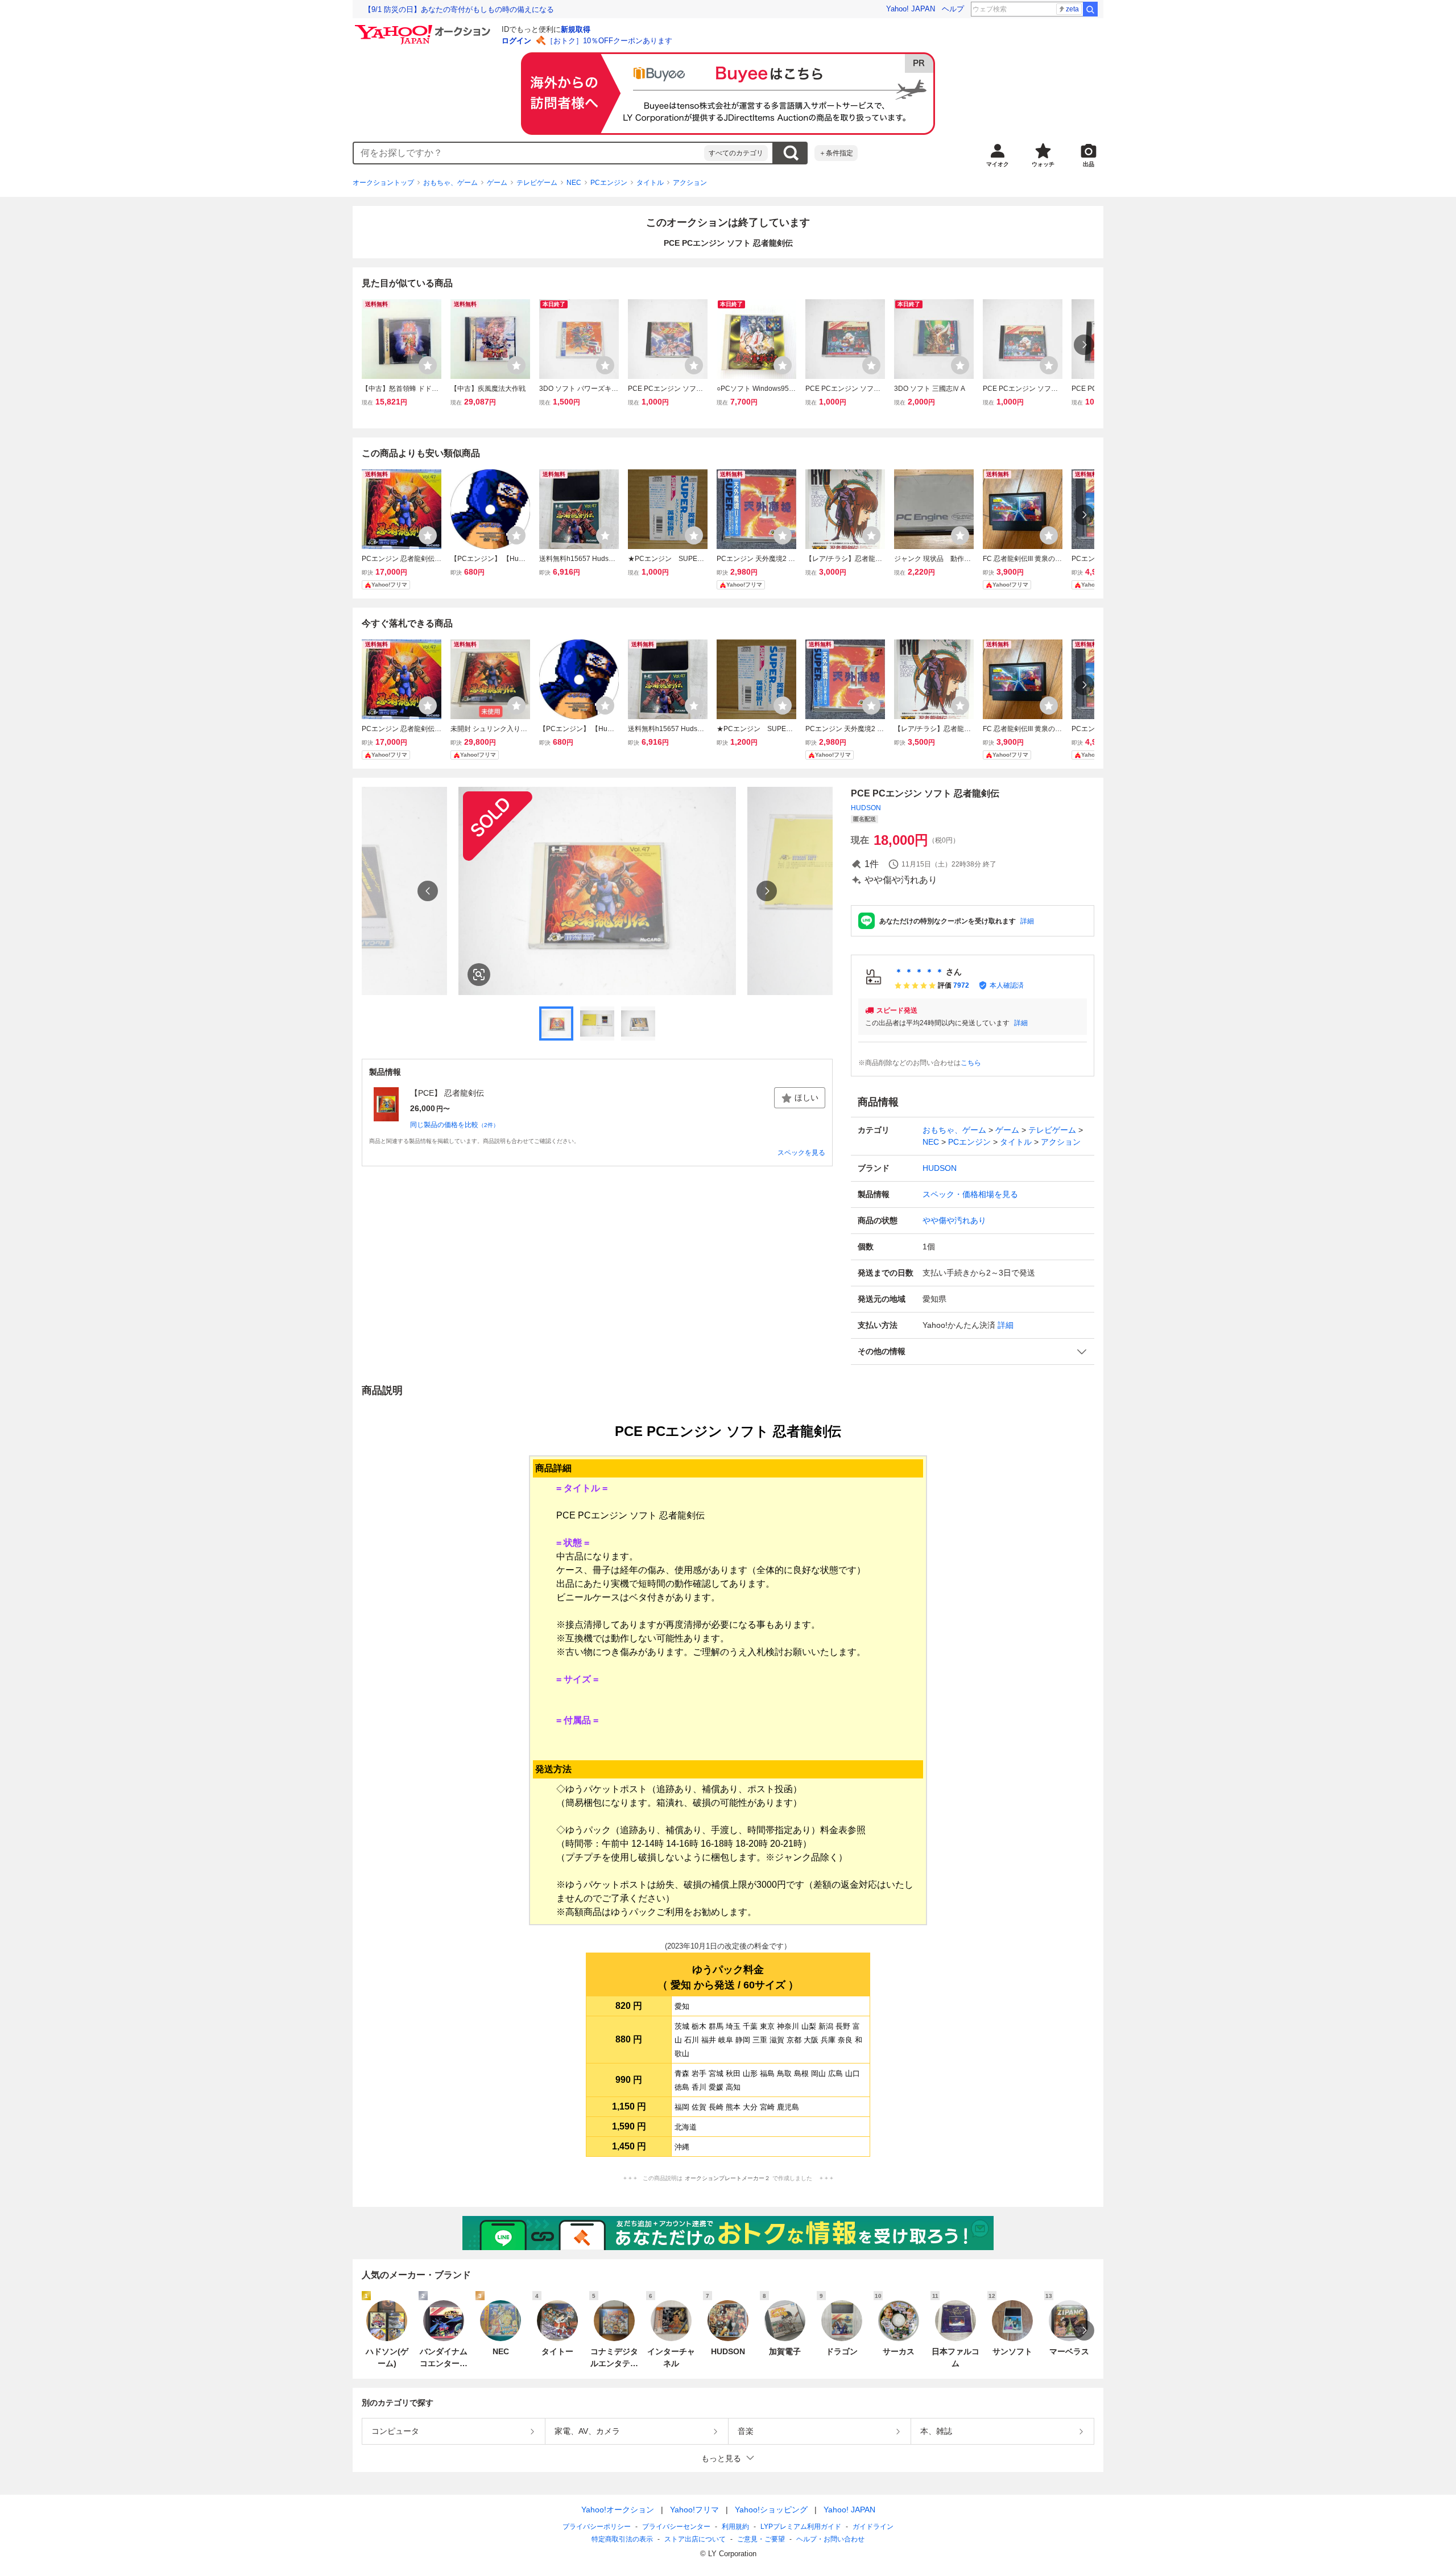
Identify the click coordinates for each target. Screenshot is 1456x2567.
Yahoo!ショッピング (771, 2510)
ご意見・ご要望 (761, 2539)
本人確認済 (1007, 985)
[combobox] (529, 153)
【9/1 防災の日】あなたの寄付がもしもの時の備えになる (459, 9)
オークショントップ (383, 183)
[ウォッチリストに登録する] (428, 365)
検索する (791, 153)
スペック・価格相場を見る (970, 1194)
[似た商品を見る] (479, 975)
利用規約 (735, 2527)
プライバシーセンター (676, 2527)
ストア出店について (695, 2539)
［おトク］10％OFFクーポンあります (609, 41)
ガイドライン (873, 2527)
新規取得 (576, 29)
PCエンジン (609, 183)
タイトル (650, 183)
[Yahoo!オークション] (424, 28)
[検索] (1090, 9)
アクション (690, 183)
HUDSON (866, 808)
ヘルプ (953, 9)
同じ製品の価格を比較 (454, 1125)
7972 (961, 985)
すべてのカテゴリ (736, 153)
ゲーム (497, 183)
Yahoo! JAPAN (911, 9)
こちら (971, 1063)
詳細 (1027, 921)
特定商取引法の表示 (622, 2539)
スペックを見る (801, 1153)
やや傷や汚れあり (954, 1220)
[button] (973, 1351)
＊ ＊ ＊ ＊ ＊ (919, 972)
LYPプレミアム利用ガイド (801, 2527)
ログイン (516, 41)
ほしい (806, 1097)
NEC (574, 183)
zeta (1072, 9)
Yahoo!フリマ (694, 2510)
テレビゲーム (537, 183)
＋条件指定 (836, 153)
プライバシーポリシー (597, 2527)
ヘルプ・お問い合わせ (830, 2539)
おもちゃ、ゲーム (450, 183)
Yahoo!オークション (618, 2510)
